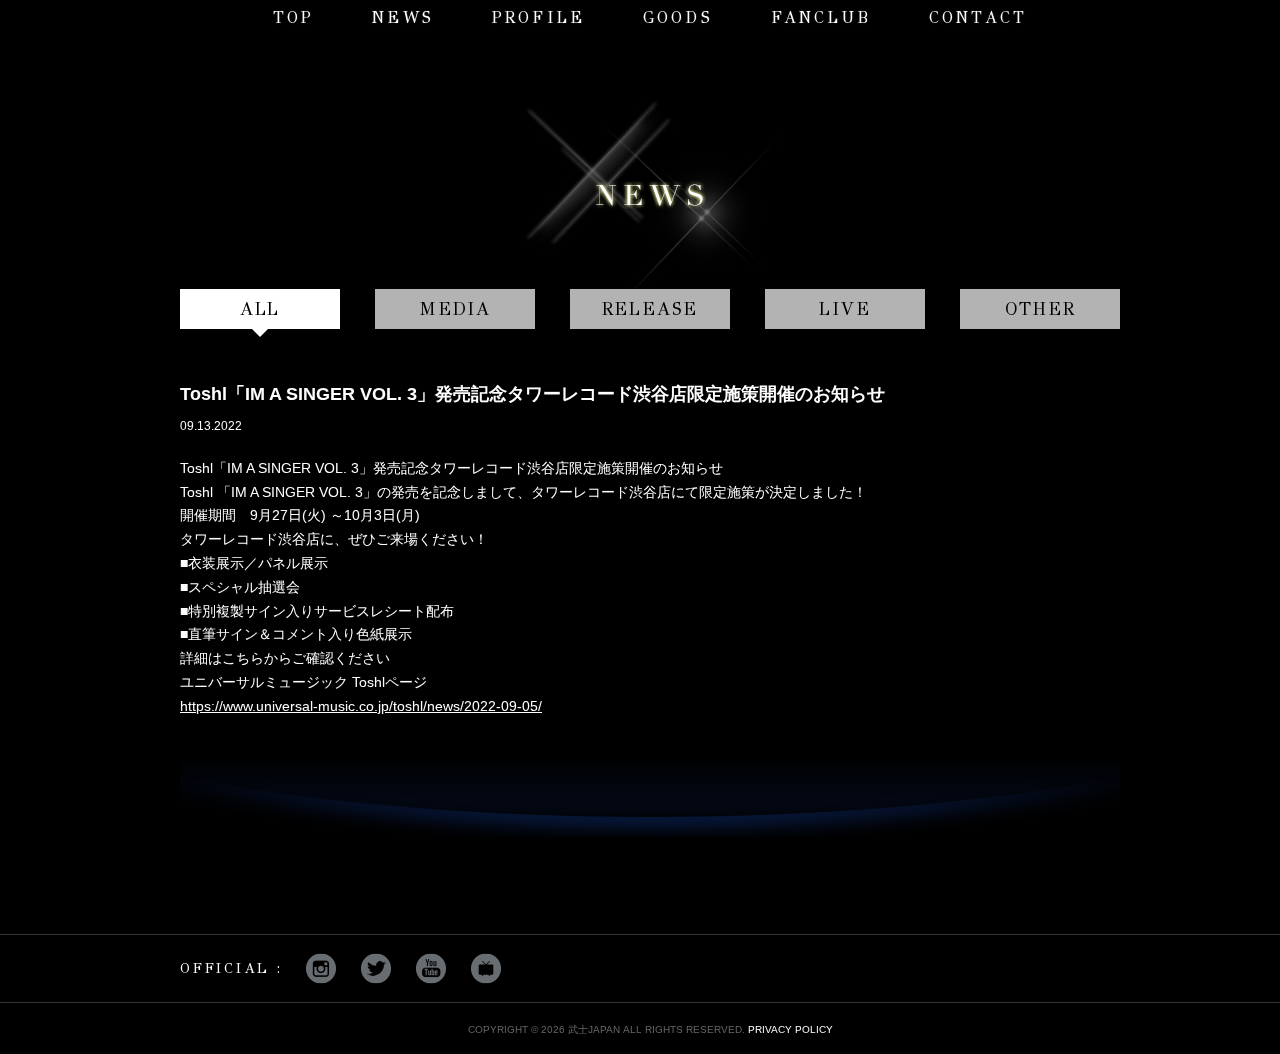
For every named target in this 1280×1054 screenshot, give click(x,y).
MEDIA (455, 309)
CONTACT (978, 17)
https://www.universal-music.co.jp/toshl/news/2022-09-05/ (361, 706)
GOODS (678, 17)
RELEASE (650, 309)
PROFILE (538, 17)
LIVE (844, 309)
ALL (260, 309)
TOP (294, 17)
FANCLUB (821, 17)
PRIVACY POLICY (790, 1029)
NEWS (403, 17)
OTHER (1040, 309)
